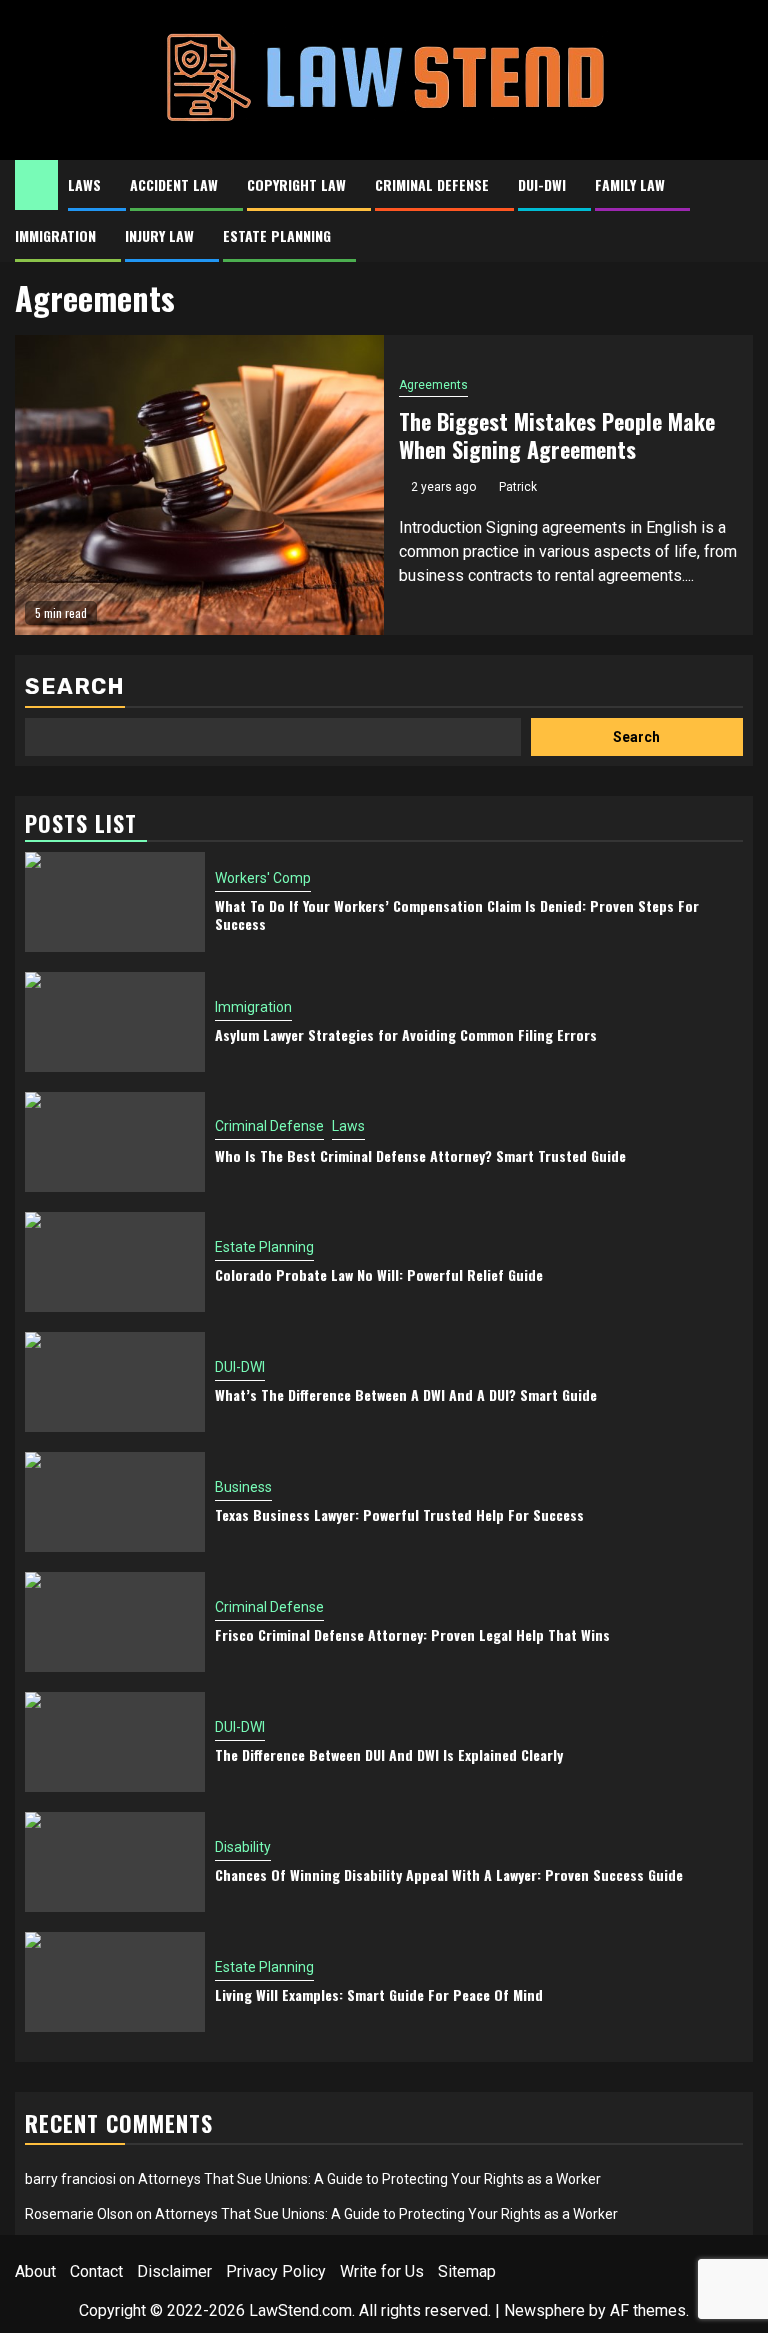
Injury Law (159, 235)
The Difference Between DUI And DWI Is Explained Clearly (389, 1754)
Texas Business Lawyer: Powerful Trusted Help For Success (399, 1514)
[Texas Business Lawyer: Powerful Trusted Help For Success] (115, 1502)
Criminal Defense (432, 184)
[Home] (36, 184)
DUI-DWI (542, 184)
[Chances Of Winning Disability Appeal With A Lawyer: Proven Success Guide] (115, 1862)
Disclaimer (174, 2271)
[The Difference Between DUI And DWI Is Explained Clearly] (115, 1742)
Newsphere (544, 2310)
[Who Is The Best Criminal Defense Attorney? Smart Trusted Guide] (115, 1142)
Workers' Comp (263, 878)
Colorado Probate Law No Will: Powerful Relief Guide (379, 1274)
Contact (96, 2271)
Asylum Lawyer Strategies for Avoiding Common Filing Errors (406, 1034)
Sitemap (467, 2271)
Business (243, 1487)
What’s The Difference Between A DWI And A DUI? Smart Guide (406, 1394)
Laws (84, 184)
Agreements (433, 385)
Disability (243, 1847)
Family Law (630, 184)
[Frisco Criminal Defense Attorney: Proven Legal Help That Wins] (115, 1622)
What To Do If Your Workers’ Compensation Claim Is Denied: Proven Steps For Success (457, 914)
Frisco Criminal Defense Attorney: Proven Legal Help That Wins (412, 1634)
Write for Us (382, 2271)
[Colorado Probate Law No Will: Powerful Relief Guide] (115, 1262)
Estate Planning (277, 235)
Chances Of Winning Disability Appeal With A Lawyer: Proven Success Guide (449, 1874)
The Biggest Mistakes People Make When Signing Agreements (557, 435)
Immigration (55, 235)
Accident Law (174, 184)
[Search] (738, 185)
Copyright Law (296, 184)
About (35, 2271)
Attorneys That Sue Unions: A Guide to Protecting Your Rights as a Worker (369, 2179)
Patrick (518, 487)
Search (75, 686)
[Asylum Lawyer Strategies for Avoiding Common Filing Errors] (115, 1022)
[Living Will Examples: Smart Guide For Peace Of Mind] (115, 1982)
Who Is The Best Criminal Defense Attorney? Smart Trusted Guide (420, 1155)
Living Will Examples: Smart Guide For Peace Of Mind (379, 1994)
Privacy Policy (276, 2271)
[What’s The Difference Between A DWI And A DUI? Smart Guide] (115, 1382)
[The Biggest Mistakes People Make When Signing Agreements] (199, 485)
